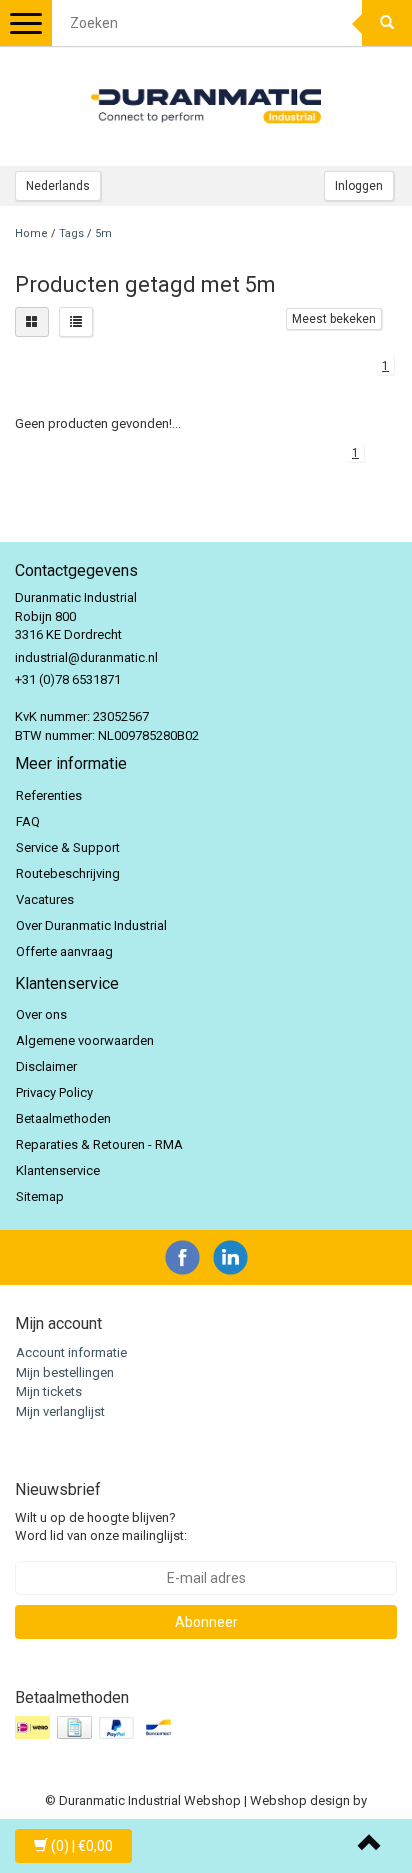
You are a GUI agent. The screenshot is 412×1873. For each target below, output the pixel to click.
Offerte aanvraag (64, 951)
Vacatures (45, 899)
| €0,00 (82, 1846)
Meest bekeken (334, 319)
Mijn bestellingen (65, 1372)
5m (103, 233)
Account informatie (71, 1352)
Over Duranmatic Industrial (91, 925)
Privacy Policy (54, 1092)
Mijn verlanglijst (60, 1411)
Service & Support (68, 847)
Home (31, 233)
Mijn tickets (49, 1391)
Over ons (41, 1014)
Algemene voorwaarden (85, 1040)
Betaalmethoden (63, 1118)
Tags (71, 233)
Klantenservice (58, 1170)
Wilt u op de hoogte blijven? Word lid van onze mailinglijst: (101, 1527)
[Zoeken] (387, 23)
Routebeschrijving (68, 873)
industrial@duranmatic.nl (86, 657)
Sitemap (40, 1196)
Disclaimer (46, 1066)
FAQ (28, 821)
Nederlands (58, 186)
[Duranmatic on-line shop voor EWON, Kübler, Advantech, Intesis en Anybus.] (206, 106)
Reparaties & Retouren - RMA (99, 1144)
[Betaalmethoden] (97, 1728)
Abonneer (206, 1622)
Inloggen (359, 186)
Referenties (49, 795)
